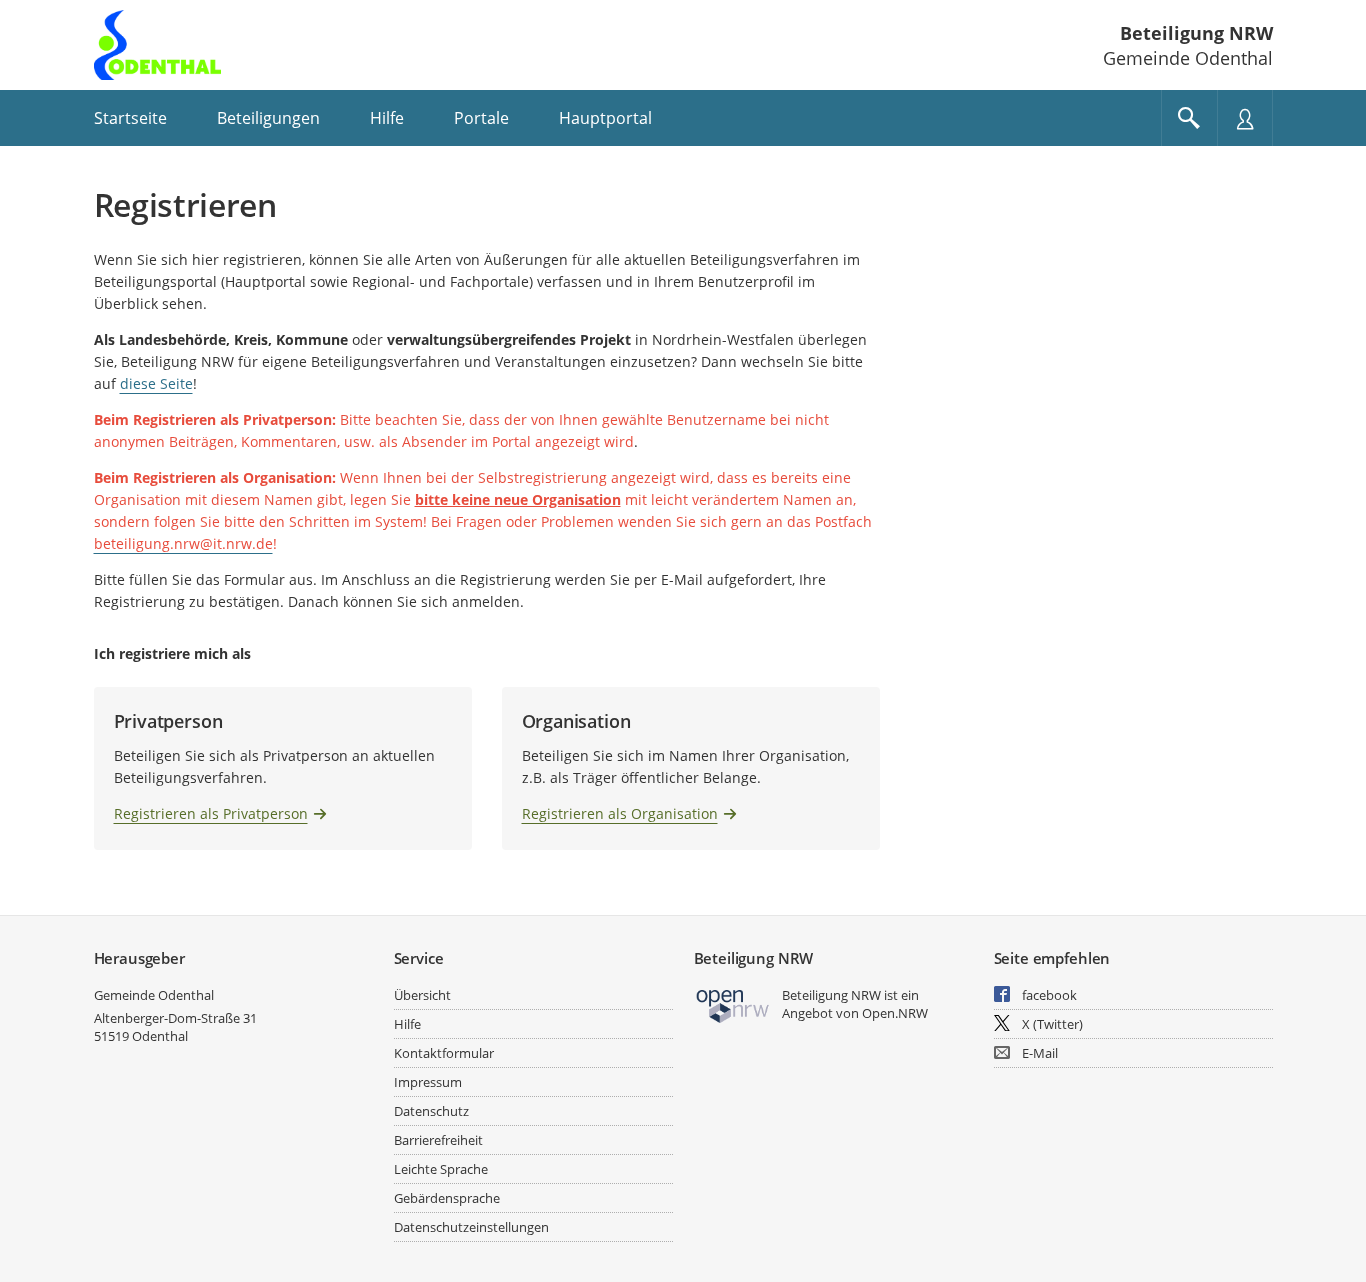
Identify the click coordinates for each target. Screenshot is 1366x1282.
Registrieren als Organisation (620, 813)
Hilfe (407, 1024)
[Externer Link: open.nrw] (733, 1004)
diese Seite (156, 383)
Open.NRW (895, 1013)
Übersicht (422, 995)
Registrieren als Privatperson (211, 813)
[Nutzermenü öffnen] (1245, 118)
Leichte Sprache (441, 1169)
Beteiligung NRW (1196, 33)
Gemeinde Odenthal (154, 995)
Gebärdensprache (447, 1198)
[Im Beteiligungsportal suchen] (1189, 118)
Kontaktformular (444, 1053)
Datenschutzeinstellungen (471, 1227)
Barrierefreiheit (438, 1140)
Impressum (428, 1082)
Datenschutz (431, 1111)
